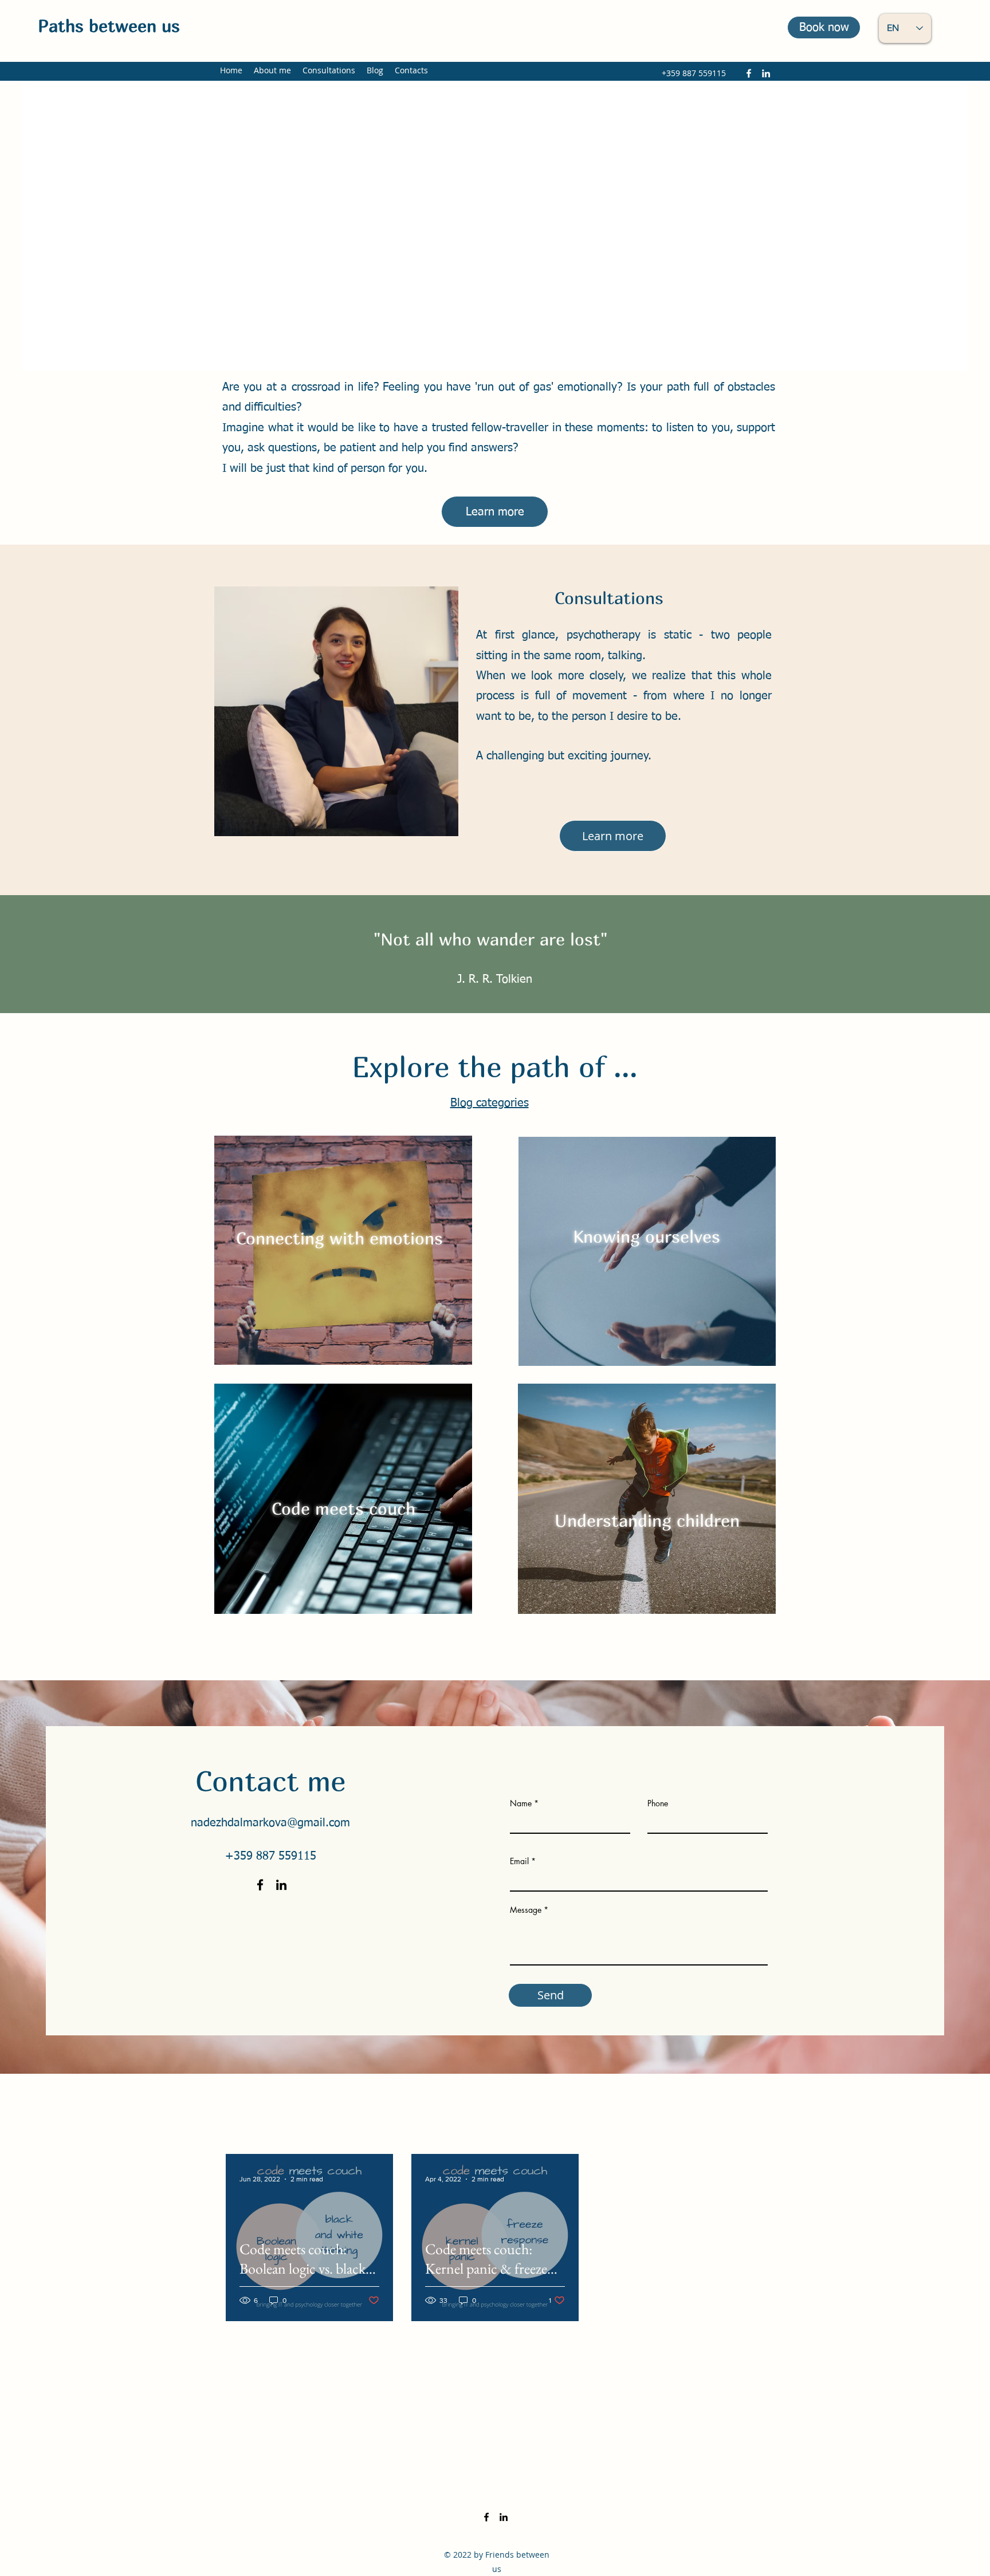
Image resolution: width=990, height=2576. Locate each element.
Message (526, 1910)
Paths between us (109, 26)
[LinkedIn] (766, 73)
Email (519, 1861)
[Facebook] (749, 73)
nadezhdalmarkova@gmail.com (270, 1823)
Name (521, 1803)
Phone (658, 1803)
